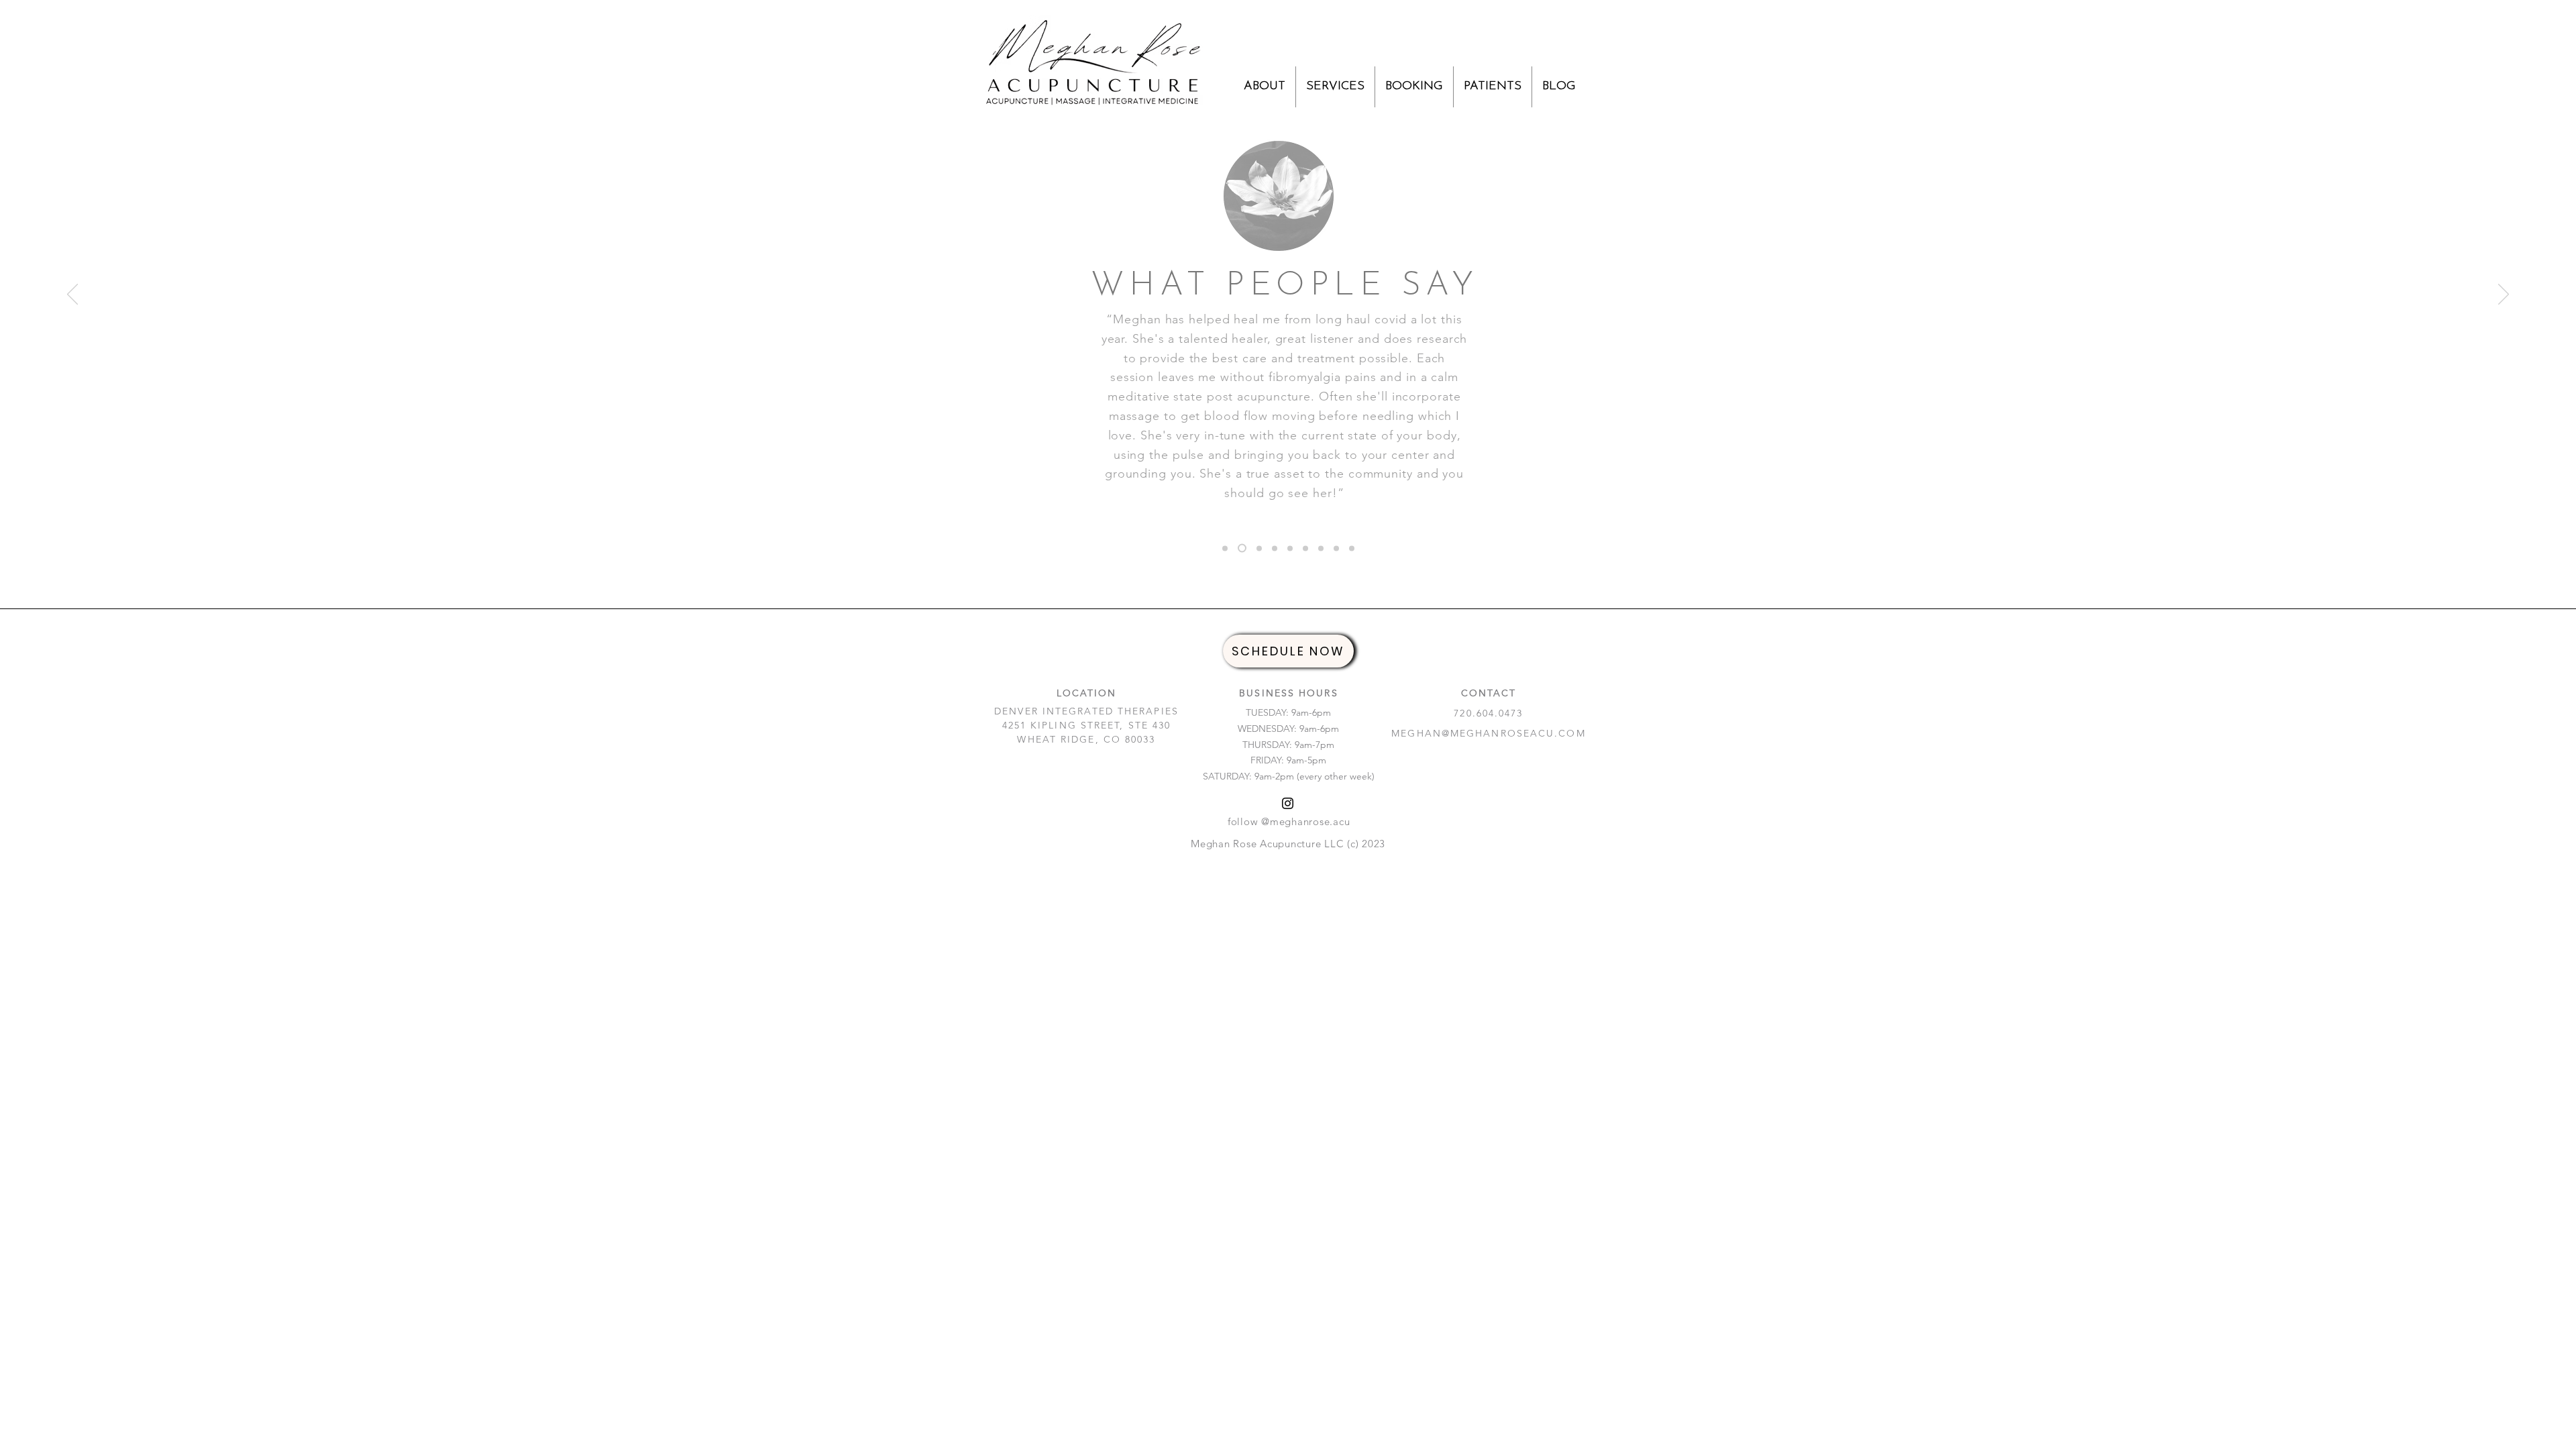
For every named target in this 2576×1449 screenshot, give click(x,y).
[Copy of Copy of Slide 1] (1275, 548)
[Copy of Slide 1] (1321, 548)
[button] (1265, 87)
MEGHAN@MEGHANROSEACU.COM (1488, 733)
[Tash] (1290, 548)
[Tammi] (1305, 548)
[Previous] (72, 295)
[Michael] (1242, 548)
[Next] (2504, 295)
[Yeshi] (1225, 548)
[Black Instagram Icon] (1288, 803)
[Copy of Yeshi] (1352, 548)
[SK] (1259, 548)
